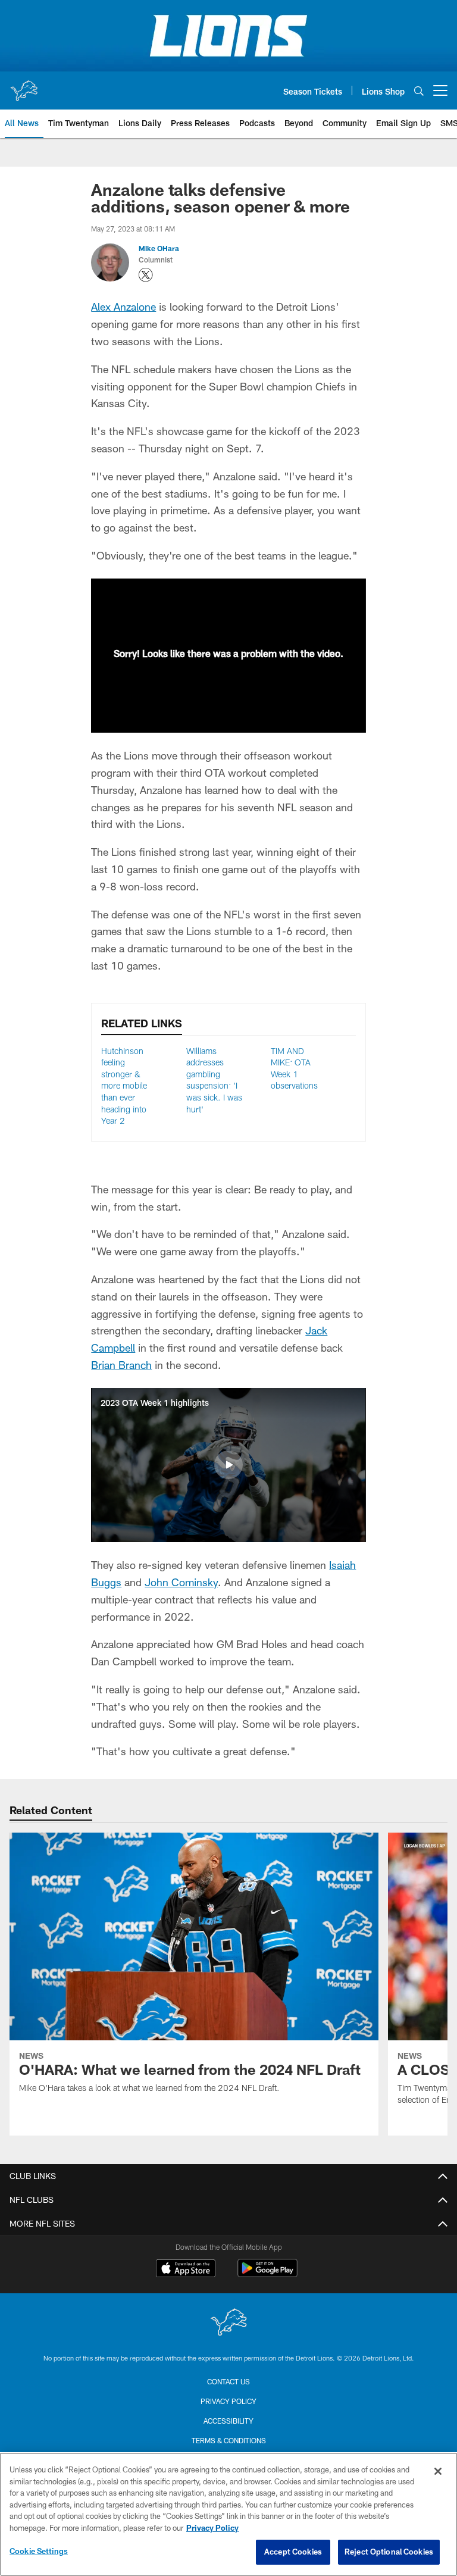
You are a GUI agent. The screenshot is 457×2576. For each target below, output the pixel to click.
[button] (228, 1465)
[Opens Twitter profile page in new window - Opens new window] (146, 275)
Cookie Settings (39, 2551)
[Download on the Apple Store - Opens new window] (186, 2269)
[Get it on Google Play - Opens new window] (267, 2274)
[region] (228, 2514)
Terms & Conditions (229, 2440)
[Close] (438, 2471)
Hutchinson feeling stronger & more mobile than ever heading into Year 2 (124, 1086)
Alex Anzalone (123, 307)
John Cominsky (181, 1582)
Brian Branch (121, 1365)
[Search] (419, 91)
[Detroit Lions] (228, 2323)
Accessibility (228, 2421)
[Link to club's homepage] (24, 86)
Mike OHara (159, 248)
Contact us (228, 2381)
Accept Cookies (293, 2552)
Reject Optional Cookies (389, 2552)
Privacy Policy (228, 2401)
